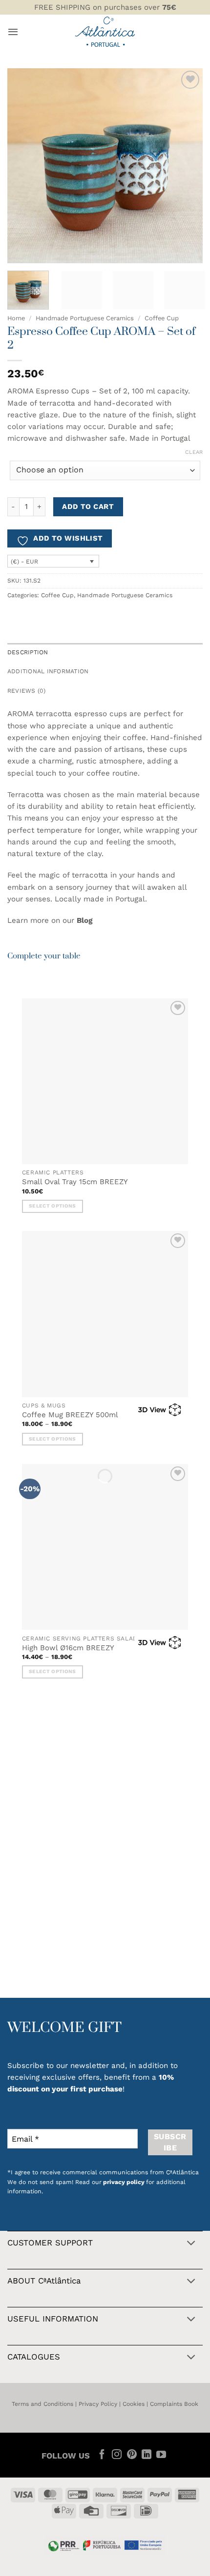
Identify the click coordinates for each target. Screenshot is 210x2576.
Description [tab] (28, 652)
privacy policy (124, 2182)
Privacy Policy (98, 2404)
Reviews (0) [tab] (27, 691)
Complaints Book (174, 2404)
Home (16, 318)
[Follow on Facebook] (102, 2455)
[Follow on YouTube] (161, 2455)
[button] (13, 32)
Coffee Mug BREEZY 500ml (70, 1415)
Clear (194, 452)
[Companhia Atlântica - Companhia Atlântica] (105, 32)
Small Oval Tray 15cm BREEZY (75, 1182)
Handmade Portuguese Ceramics (85, 318)
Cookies (134, 2404)
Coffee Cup (162, 318)
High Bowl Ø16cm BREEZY (68, 1648)
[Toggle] (191, 2244)
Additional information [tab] (48, 671)
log (87, 920)
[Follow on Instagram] (117, 2455)
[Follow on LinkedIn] (147, 2455)
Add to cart (88, 507)
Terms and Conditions (42, 2404)
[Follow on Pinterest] (131, 2455)
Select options (52, 1206)
